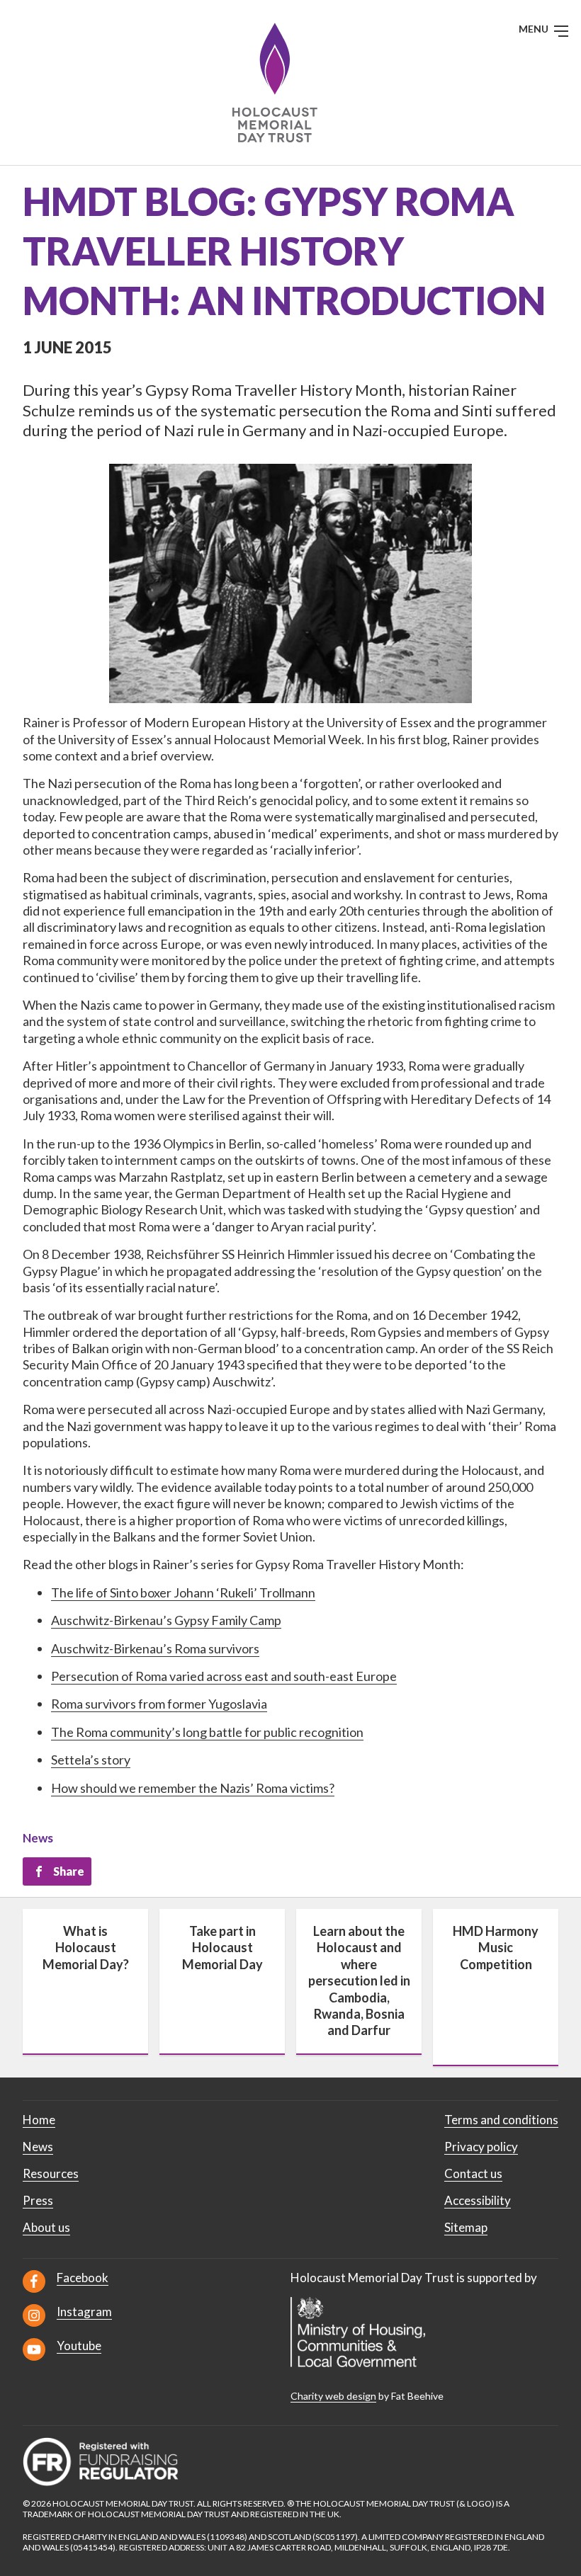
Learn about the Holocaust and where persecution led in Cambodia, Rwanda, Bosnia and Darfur (359, 1981)
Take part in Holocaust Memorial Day (222, 1948)
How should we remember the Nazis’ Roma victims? (193, 1788)
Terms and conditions (501, 2120)
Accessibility (478, 2200)
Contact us (473, 2173)
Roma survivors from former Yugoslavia (159, 1704)
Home (39, 2120)
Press (38, 2200)
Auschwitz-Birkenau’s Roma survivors (155, 1648)
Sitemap (466, 2227)
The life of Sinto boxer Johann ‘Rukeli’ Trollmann (183, 1592)
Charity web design (333, 2396)
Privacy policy (481, 2147)
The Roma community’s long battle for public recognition (207, 1732)
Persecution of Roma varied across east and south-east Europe (224, 1676)
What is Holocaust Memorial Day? (86, 1948)
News (38, 1838)
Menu (535, 29)
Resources (51, 2173)
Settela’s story (91, 1760)
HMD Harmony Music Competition (496, 1948)
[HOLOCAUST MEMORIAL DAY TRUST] (291, 82)
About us (46, 2227)
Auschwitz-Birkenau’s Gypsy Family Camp (166, 1620)
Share (69, 1871)
